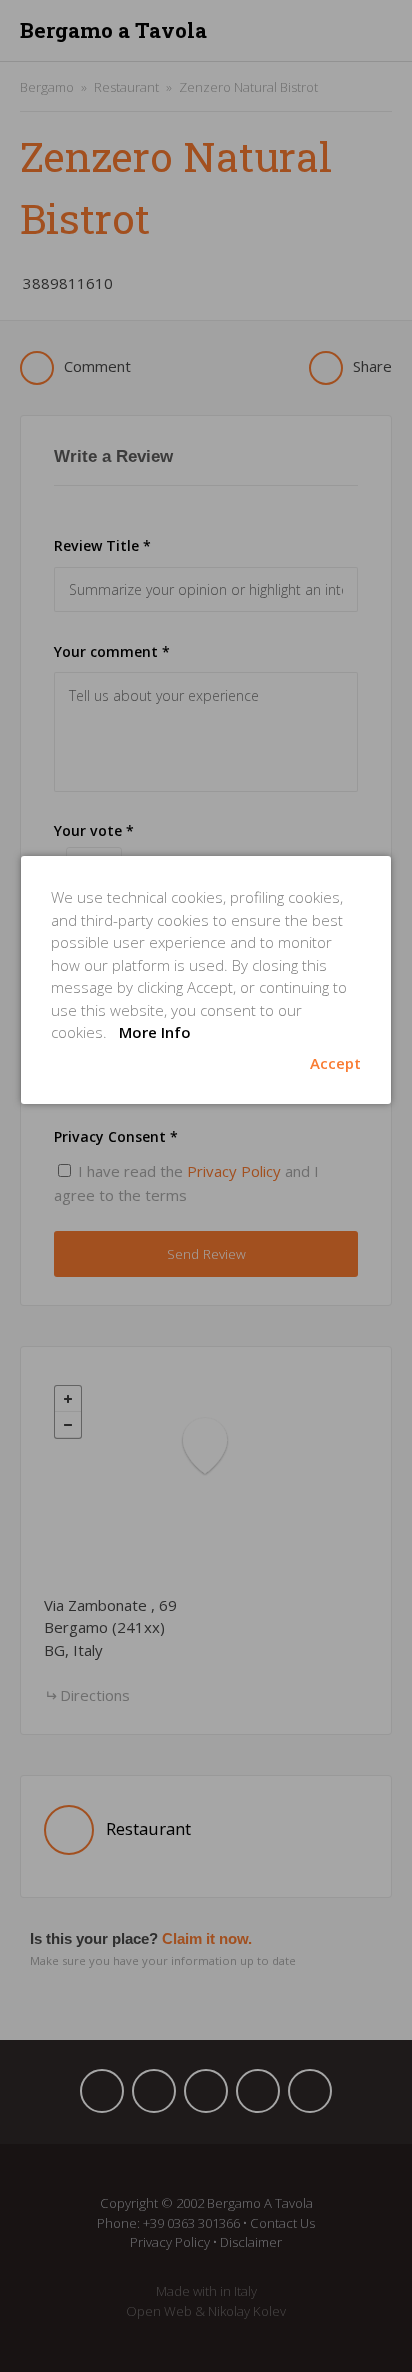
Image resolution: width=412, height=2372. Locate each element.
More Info (155, 1032)
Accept (335, 1063)
